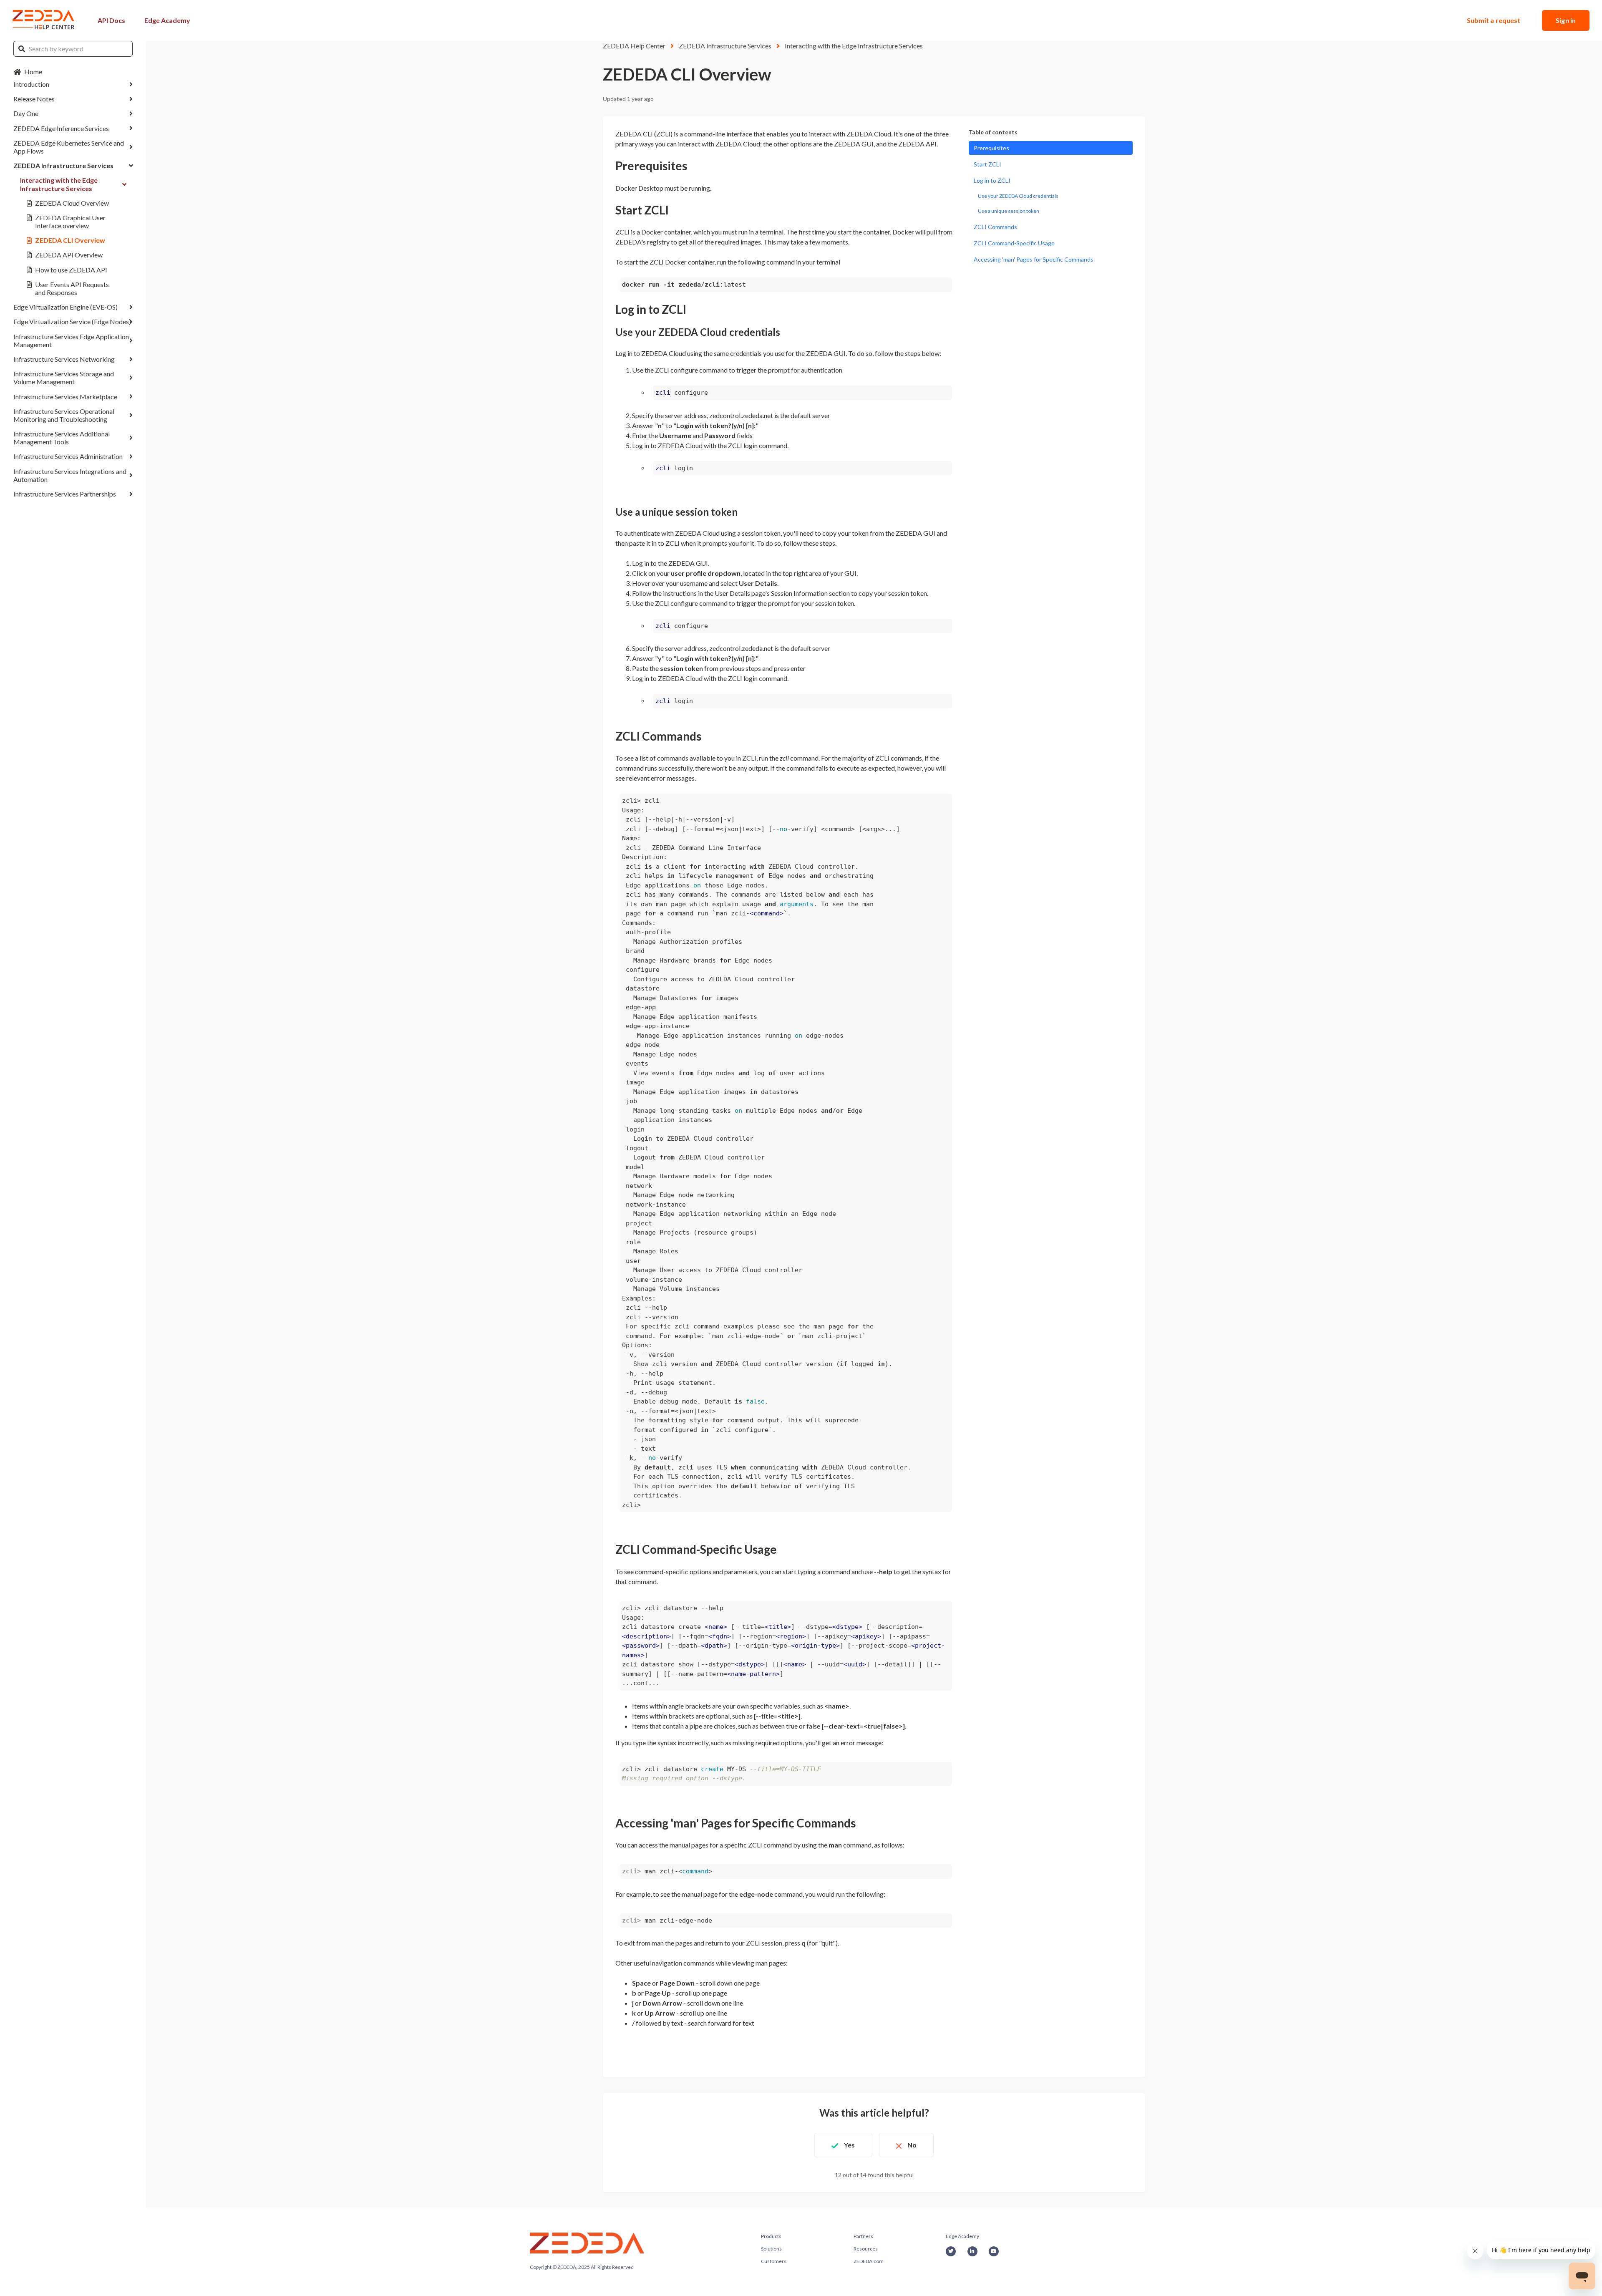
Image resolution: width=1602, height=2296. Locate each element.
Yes (849, 2145)
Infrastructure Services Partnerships (65, 494)
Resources (866, 2249)
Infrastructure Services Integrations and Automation (70, 475)
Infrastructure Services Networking (64, 359)
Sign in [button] (1566, 20)
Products (771, 2236)
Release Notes (34, 99)
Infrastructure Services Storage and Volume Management (64, 378)
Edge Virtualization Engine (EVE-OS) (65, 307)
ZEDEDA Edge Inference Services (61, 128)
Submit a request (1494, 20)
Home (33, 72)
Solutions (771, 2249)
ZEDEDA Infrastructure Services (63, 165)
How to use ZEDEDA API (71, 270)
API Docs (111, 20)
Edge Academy (167, 20)
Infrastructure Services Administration (68, 456)
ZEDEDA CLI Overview (70, 240)
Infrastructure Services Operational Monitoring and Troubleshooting (64, 415)
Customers (774, 2261)
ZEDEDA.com (869, 2261)
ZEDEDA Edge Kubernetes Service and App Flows (69, 147)
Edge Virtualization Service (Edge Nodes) (72, 321)
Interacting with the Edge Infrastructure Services (59, 184)
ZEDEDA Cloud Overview (72, 203)
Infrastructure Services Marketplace (65, 397)
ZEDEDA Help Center (634, 46)
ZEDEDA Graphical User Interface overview (70, 222)
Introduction (31, 84)
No (912, 2145)
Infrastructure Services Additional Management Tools (62, 438)
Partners (863, 2236)
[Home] (44, 20)
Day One (26, 113)
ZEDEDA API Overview (69, 255)
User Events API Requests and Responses (72, 288)
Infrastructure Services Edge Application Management (71, 340)
